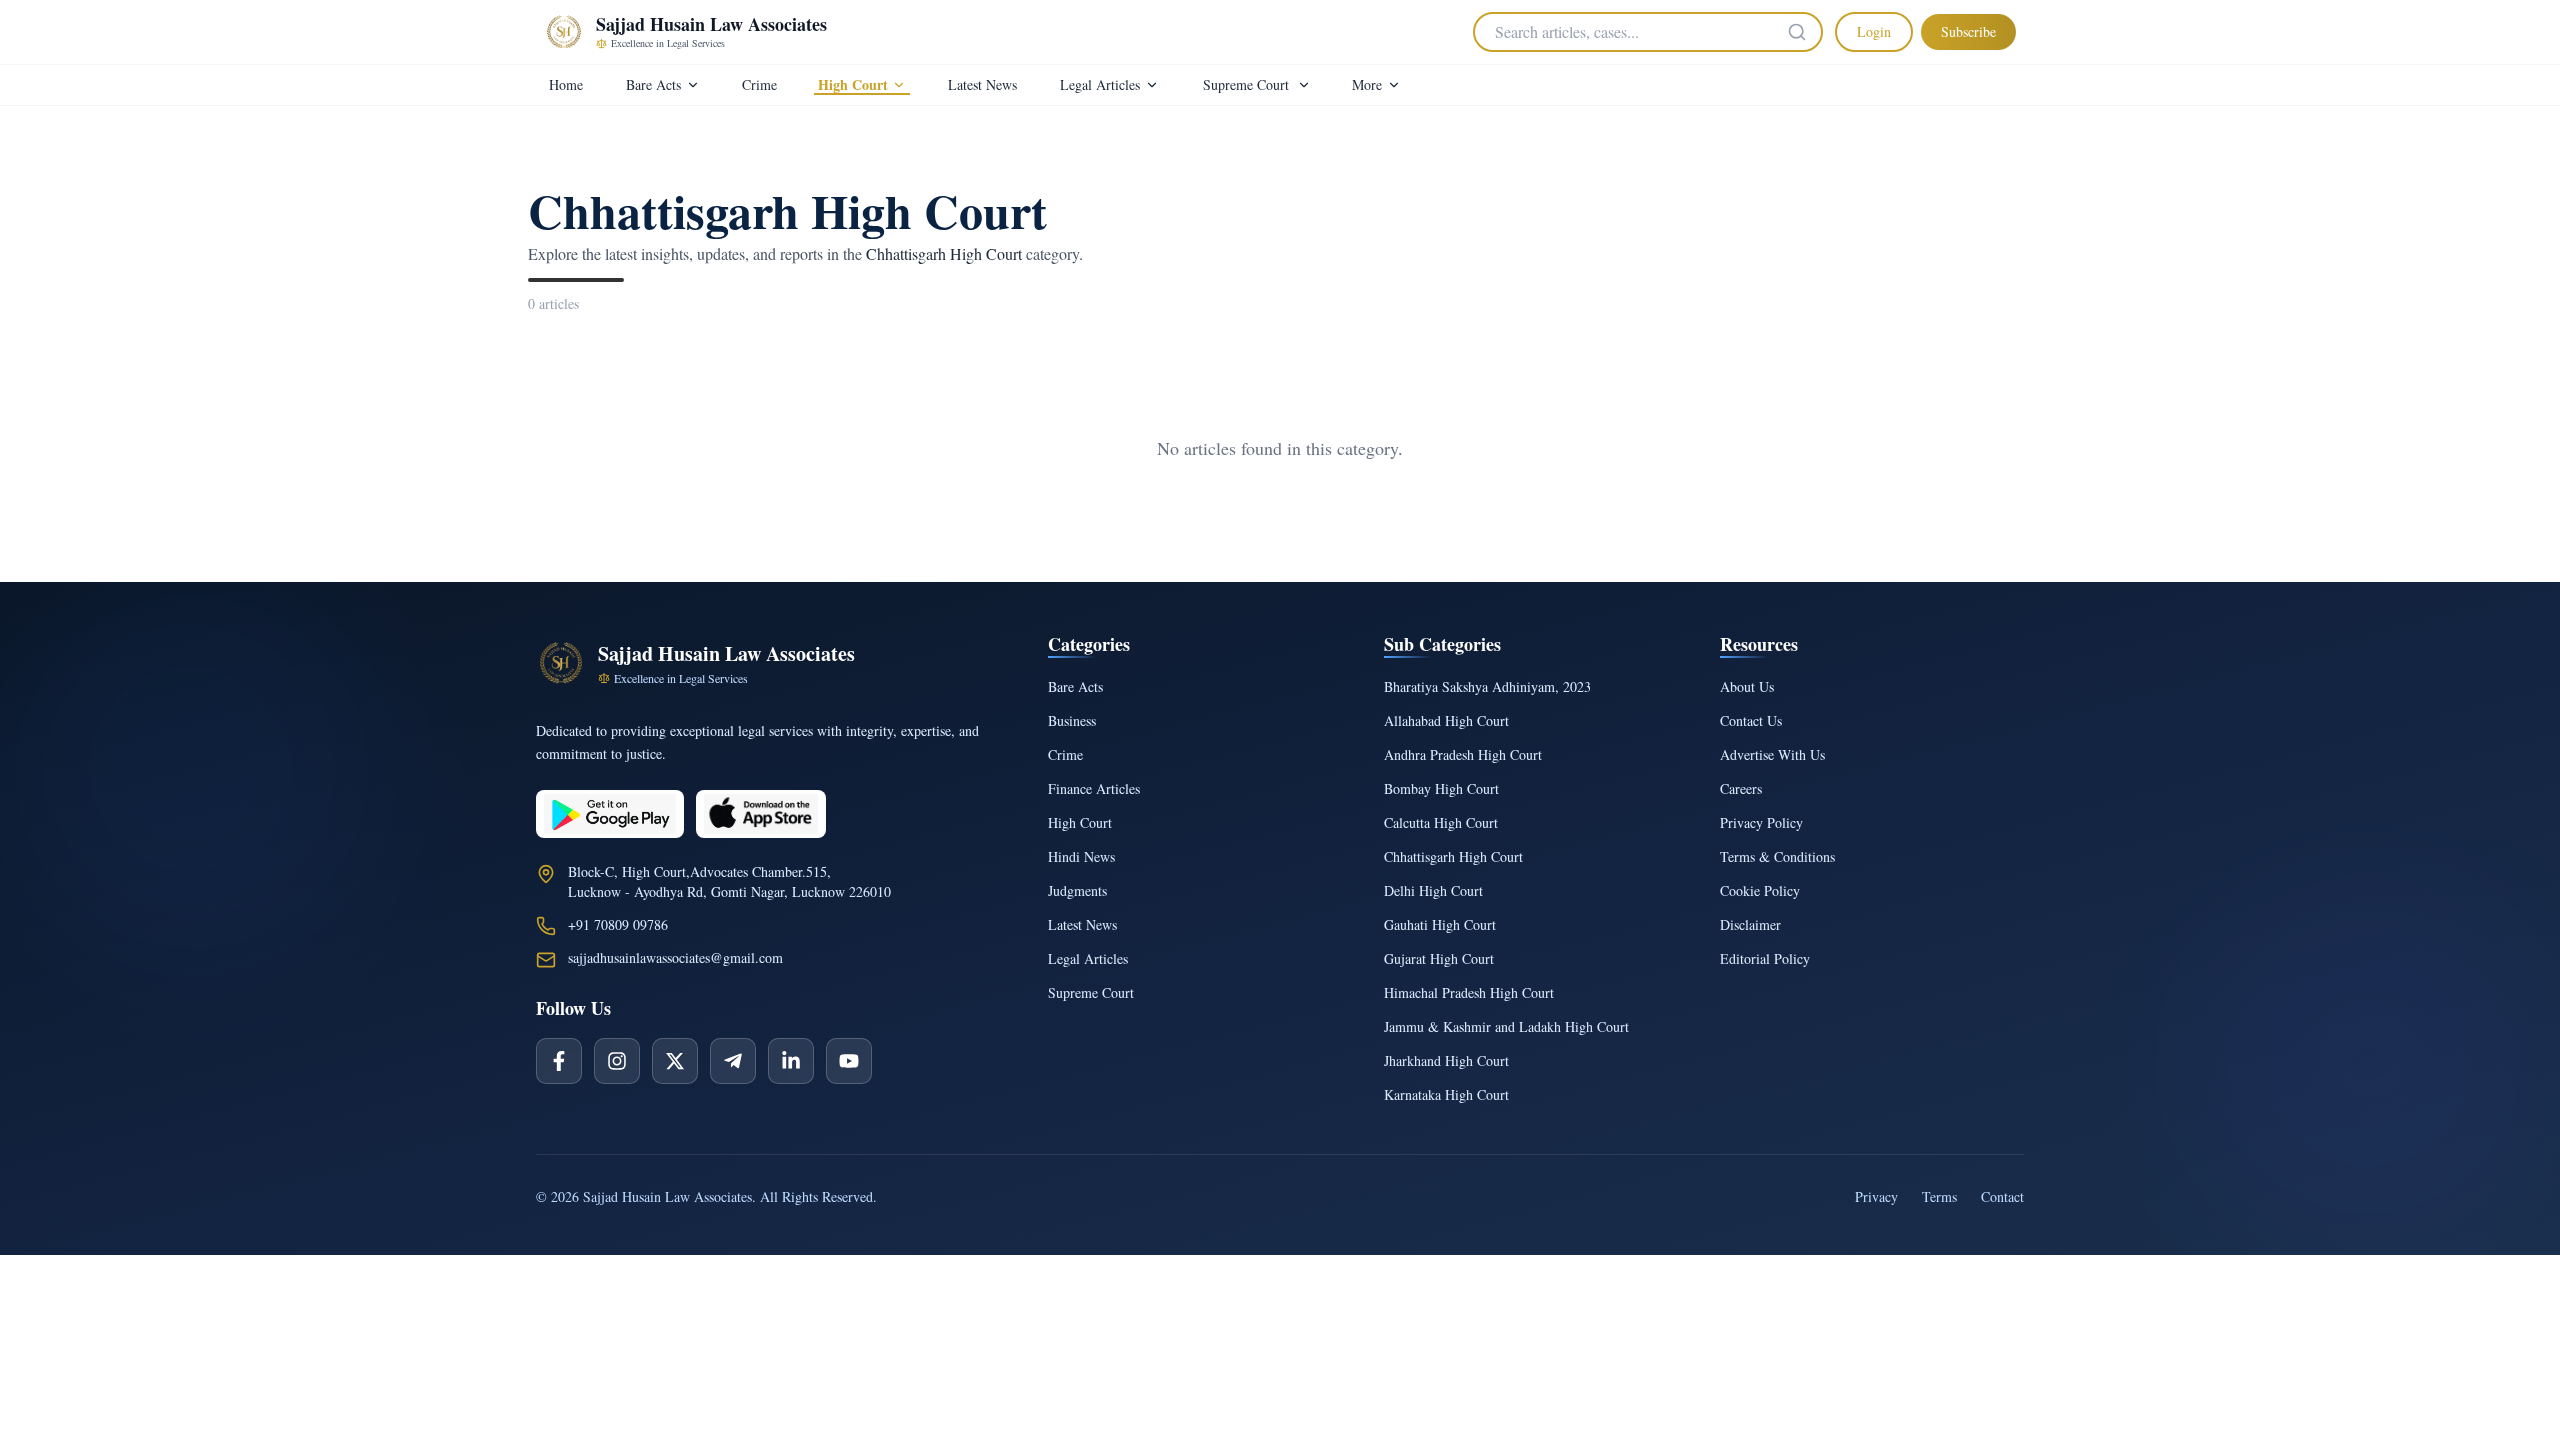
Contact (2002, 1196)
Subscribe (1968, 31)
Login (1874, 31)
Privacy (1876, 1196)
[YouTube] (849, 1061)
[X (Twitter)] (675, 1061)
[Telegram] (733, 1061)
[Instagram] (617, 1061)
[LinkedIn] (791, 1061)
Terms (1939, 1196)
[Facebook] (559, 1061)
